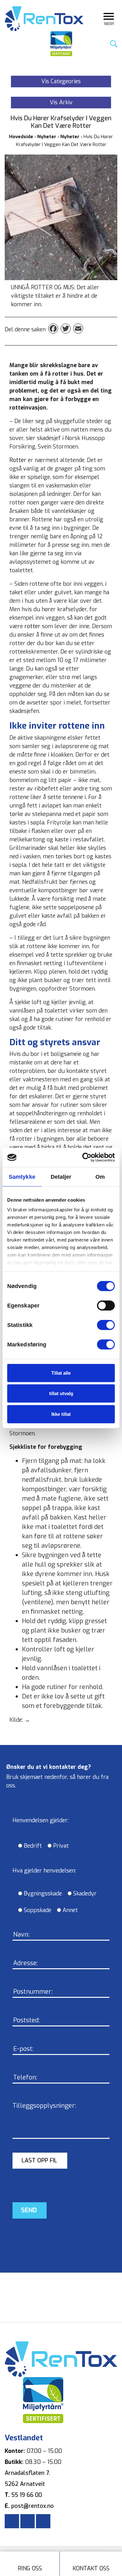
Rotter (19, 460)
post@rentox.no (33, 2506)
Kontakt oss (91, 2568)
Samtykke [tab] (22, 1177)
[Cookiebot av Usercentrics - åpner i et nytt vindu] (88, 1158)
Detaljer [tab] (61, 1177)
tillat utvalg (61, 1393)
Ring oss (30, 2568)
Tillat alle (61, 1373)
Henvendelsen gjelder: (41, 1820)
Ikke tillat (61, 1414)
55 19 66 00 (27, 2495)
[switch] (99, 1305)
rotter (33, 626)
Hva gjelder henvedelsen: (44, 1871)
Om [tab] (100, 1177)
